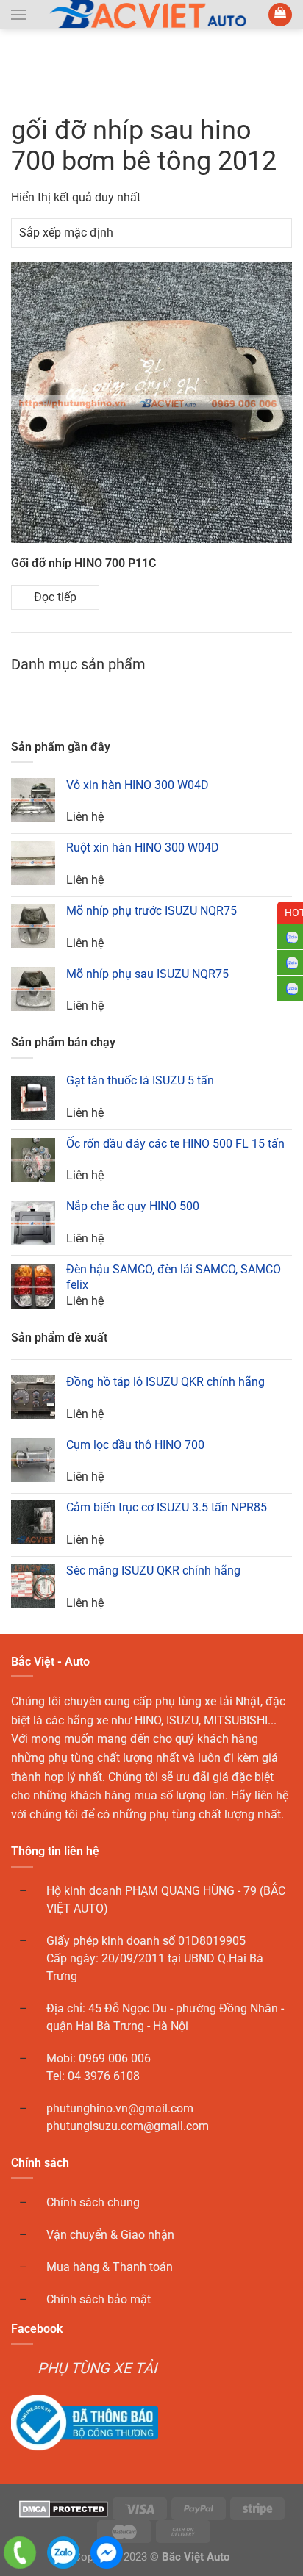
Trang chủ (42, 68)
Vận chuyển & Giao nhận (110, 2235)
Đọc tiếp (55, 597)
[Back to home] (152, 15)
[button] (18, 15)
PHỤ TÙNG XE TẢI (97, 2368)
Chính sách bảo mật (99, 2299)
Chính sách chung (93, 2202)
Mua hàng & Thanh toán (110, 2267)
